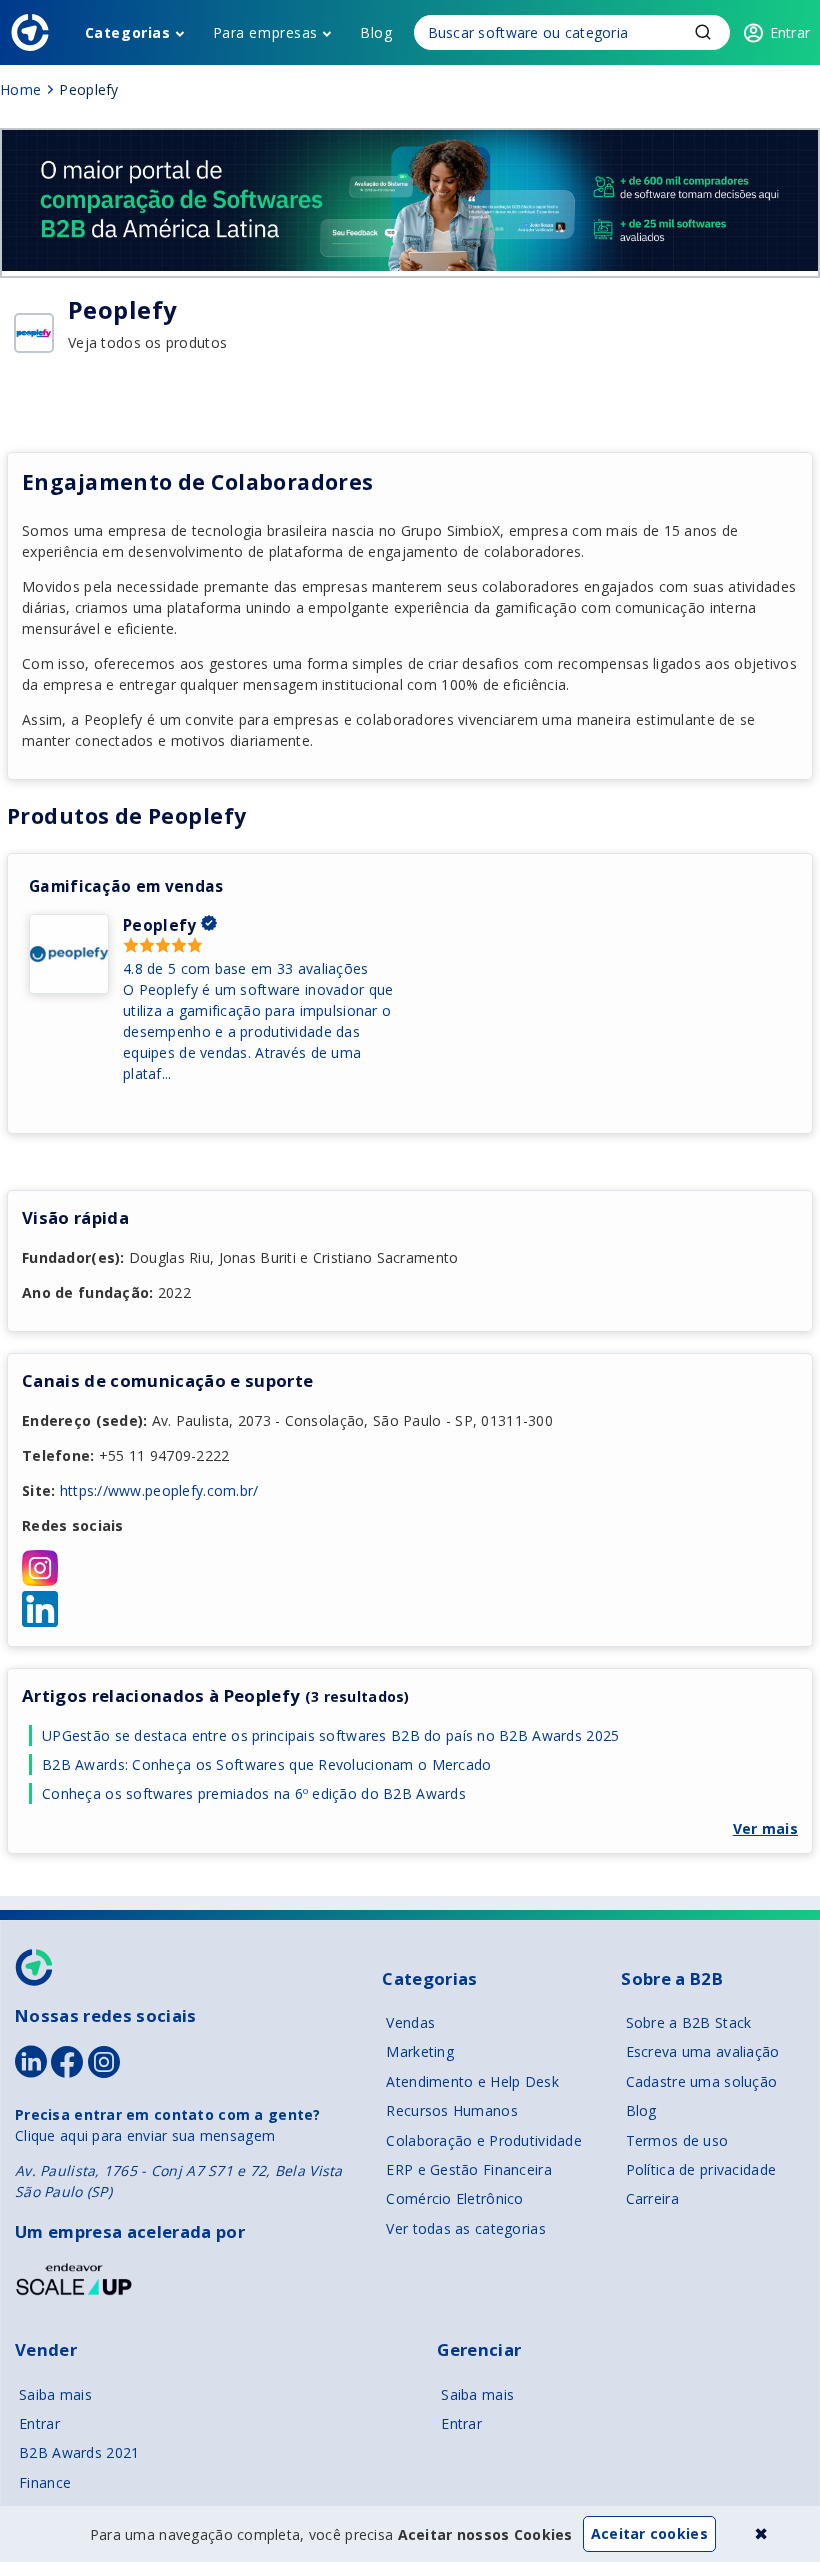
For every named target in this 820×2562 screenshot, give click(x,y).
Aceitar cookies (649, 2533)
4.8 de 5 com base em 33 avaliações (246, 968)
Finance (45, 2482)
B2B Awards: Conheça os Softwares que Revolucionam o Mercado (267, 1764)
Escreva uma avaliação (703, 2051)
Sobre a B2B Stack (689, 2022)
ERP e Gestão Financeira (468, 2169)
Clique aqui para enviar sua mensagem (145, 2135)
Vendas (410, 2022)
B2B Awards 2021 (79, 2452)
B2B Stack (35, 1967)
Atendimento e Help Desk (472, 2081)
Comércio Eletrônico (454, 2198)
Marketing (420, 2051)
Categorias (128, 32)
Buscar (703, 32)
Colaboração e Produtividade (484, 2140)
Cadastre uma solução (702, 2081)
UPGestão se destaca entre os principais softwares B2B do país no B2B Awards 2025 (333, 1735)
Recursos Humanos (451, 2110)
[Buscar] (572, 32)
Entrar (39, 2423)
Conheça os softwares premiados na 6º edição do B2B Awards (254, 1793)
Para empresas (265, 32)
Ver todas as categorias (465, 2228)
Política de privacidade (701, 2169)
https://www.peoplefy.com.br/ (159, 1490)
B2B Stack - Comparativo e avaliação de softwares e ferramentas (30, 32)
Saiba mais (55, 2394)
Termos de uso (677, 2140)
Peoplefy (159, 925)
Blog (376, 32)
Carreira (652, 2198)
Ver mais (765, 1828)
